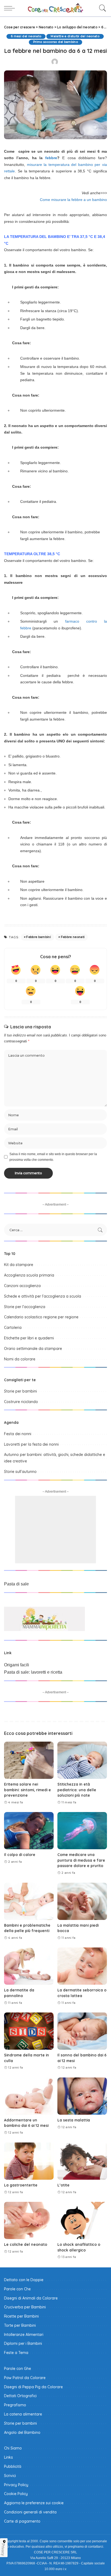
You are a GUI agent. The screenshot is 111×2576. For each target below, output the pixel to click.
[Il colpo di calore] (29, 1831)
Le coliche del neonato (26, 2244)
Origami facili (17, 1665)
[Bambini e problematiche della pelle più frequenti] (29, 1901)
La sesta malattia (74, 2120)
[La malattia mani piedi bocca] (82, 1901)
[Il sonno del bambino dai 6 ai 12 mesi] (82, 2031)
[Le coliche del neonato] (29, 2220)
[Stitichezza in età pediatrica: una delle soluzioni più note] (82, 1760)
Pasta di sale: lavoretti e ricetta (33, 1672)
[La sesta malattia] (82, 2096)
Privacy (3, 2550)
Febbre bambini (39, 937)
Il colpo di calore (20, 1855)
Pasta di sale (16, 1584)
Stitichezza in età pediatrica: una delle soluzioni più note (77, 1790)
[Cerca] (101, 8)
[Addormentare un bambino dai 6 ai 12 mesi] (29, 2096)
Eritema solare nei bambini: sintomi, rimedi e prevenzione (27, 1790)
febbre (51, 158)
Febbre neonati (73, 937)
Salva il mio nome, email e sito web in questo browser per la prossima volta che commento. (53, 1157)
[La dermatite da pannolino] (29, 1966)
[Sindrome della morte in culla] (29, 2031)
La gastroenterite (21, 2185)
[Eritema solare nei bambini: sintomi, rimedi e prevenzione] (29, 1760)
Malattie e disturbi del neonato (75, 36)
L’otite (63, 2185)
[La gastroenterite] (29, 2161)
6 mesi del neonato (26, 36)
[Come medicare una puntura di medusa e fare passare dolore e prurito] (82, 1831)
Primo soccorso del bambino (55, 42)
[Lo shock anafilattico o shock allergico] (82, 2220)
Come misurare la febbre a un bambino (73, 200)
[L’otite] (82, 2161)
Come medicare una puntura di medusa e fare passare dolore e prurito (81, 1860)
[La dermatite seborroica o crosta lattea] (82, 1966)
